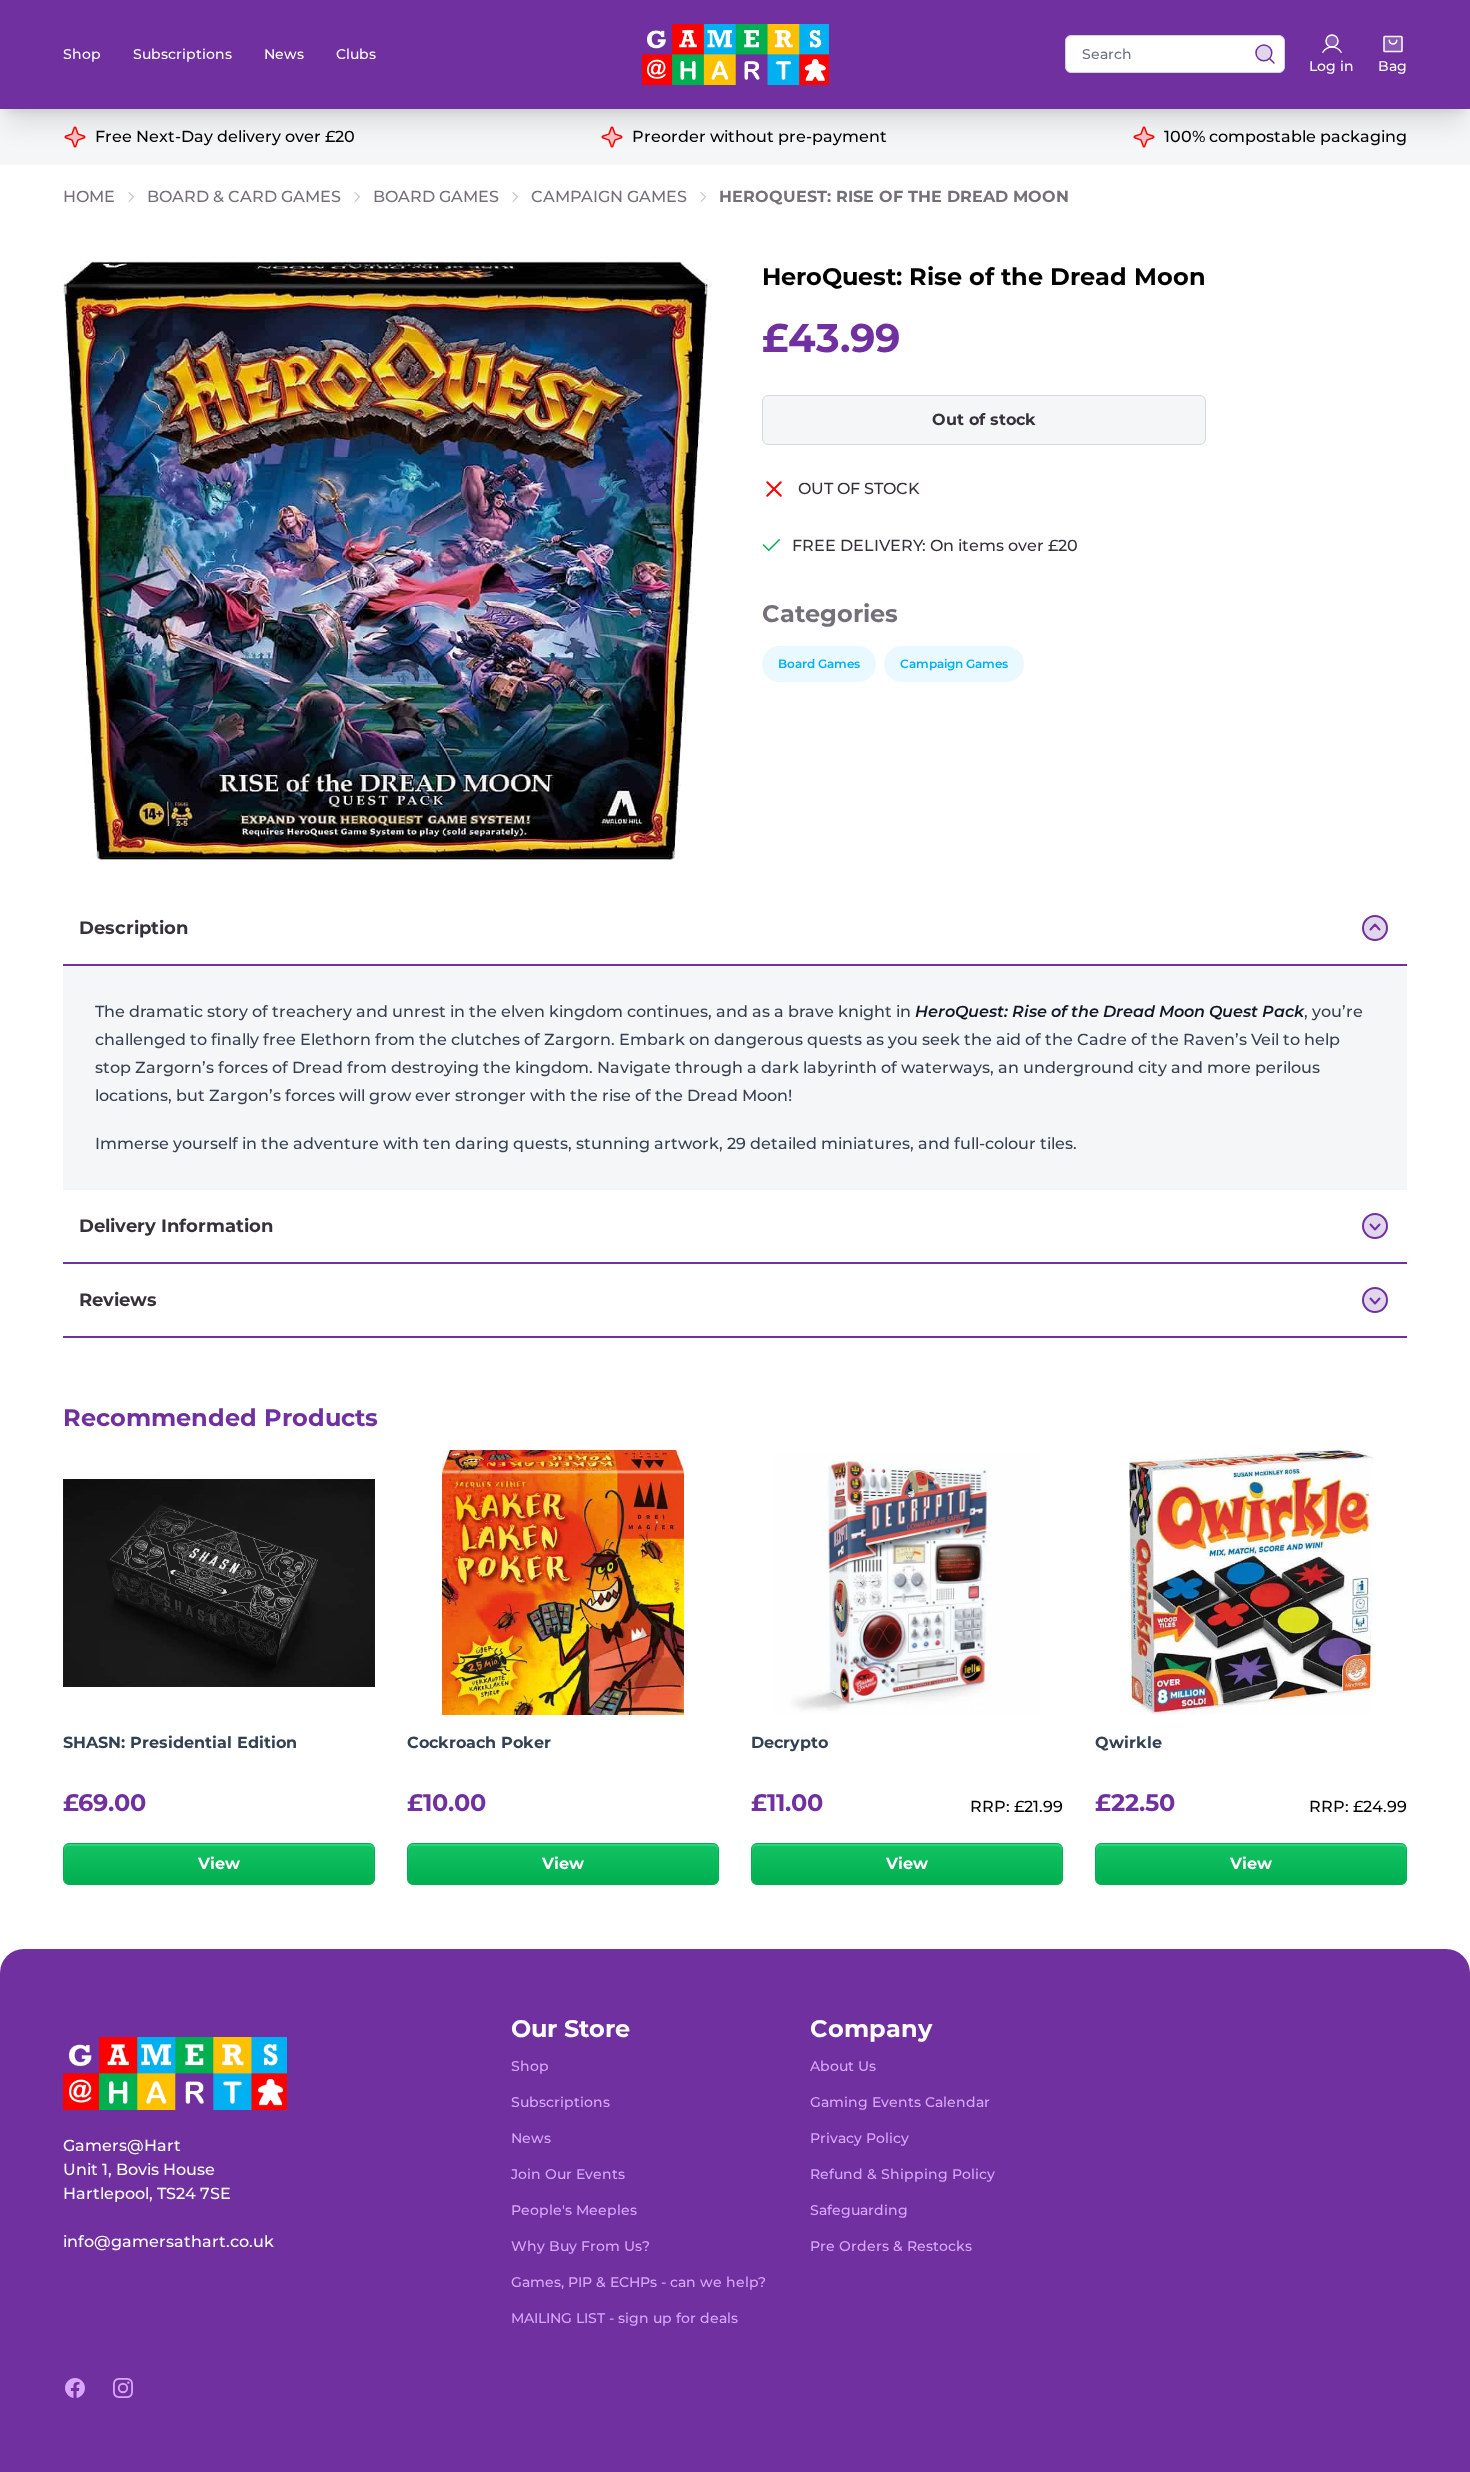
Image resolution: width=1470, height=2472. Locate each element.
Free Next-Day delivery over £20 (225, 136)
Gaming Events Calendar (900, 2102)
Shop (82, 54)
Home (89, 196)
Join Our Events (568, 2174)
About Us (843, 2066)
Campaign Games (609, 196)
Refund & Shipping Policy (902, 2174)
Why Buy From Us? (580, 2246)
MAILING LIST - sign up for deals (624, 2318)
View (219, 1863)
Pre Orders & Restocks (891, 2246)
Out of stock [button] (984, 419)
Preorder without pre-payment (759, 136)
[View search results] (1259, 54)
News (284, 54)
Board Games (436, 196)
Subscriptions (182, 54)
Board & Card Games (244, 196)
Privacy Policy (859, 2138)
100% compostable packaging (1285, 136)
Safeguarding (859, 2210)
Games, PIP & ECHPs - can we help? (638, 2282)
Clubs (356, 54)
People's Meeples (574, 2210)
